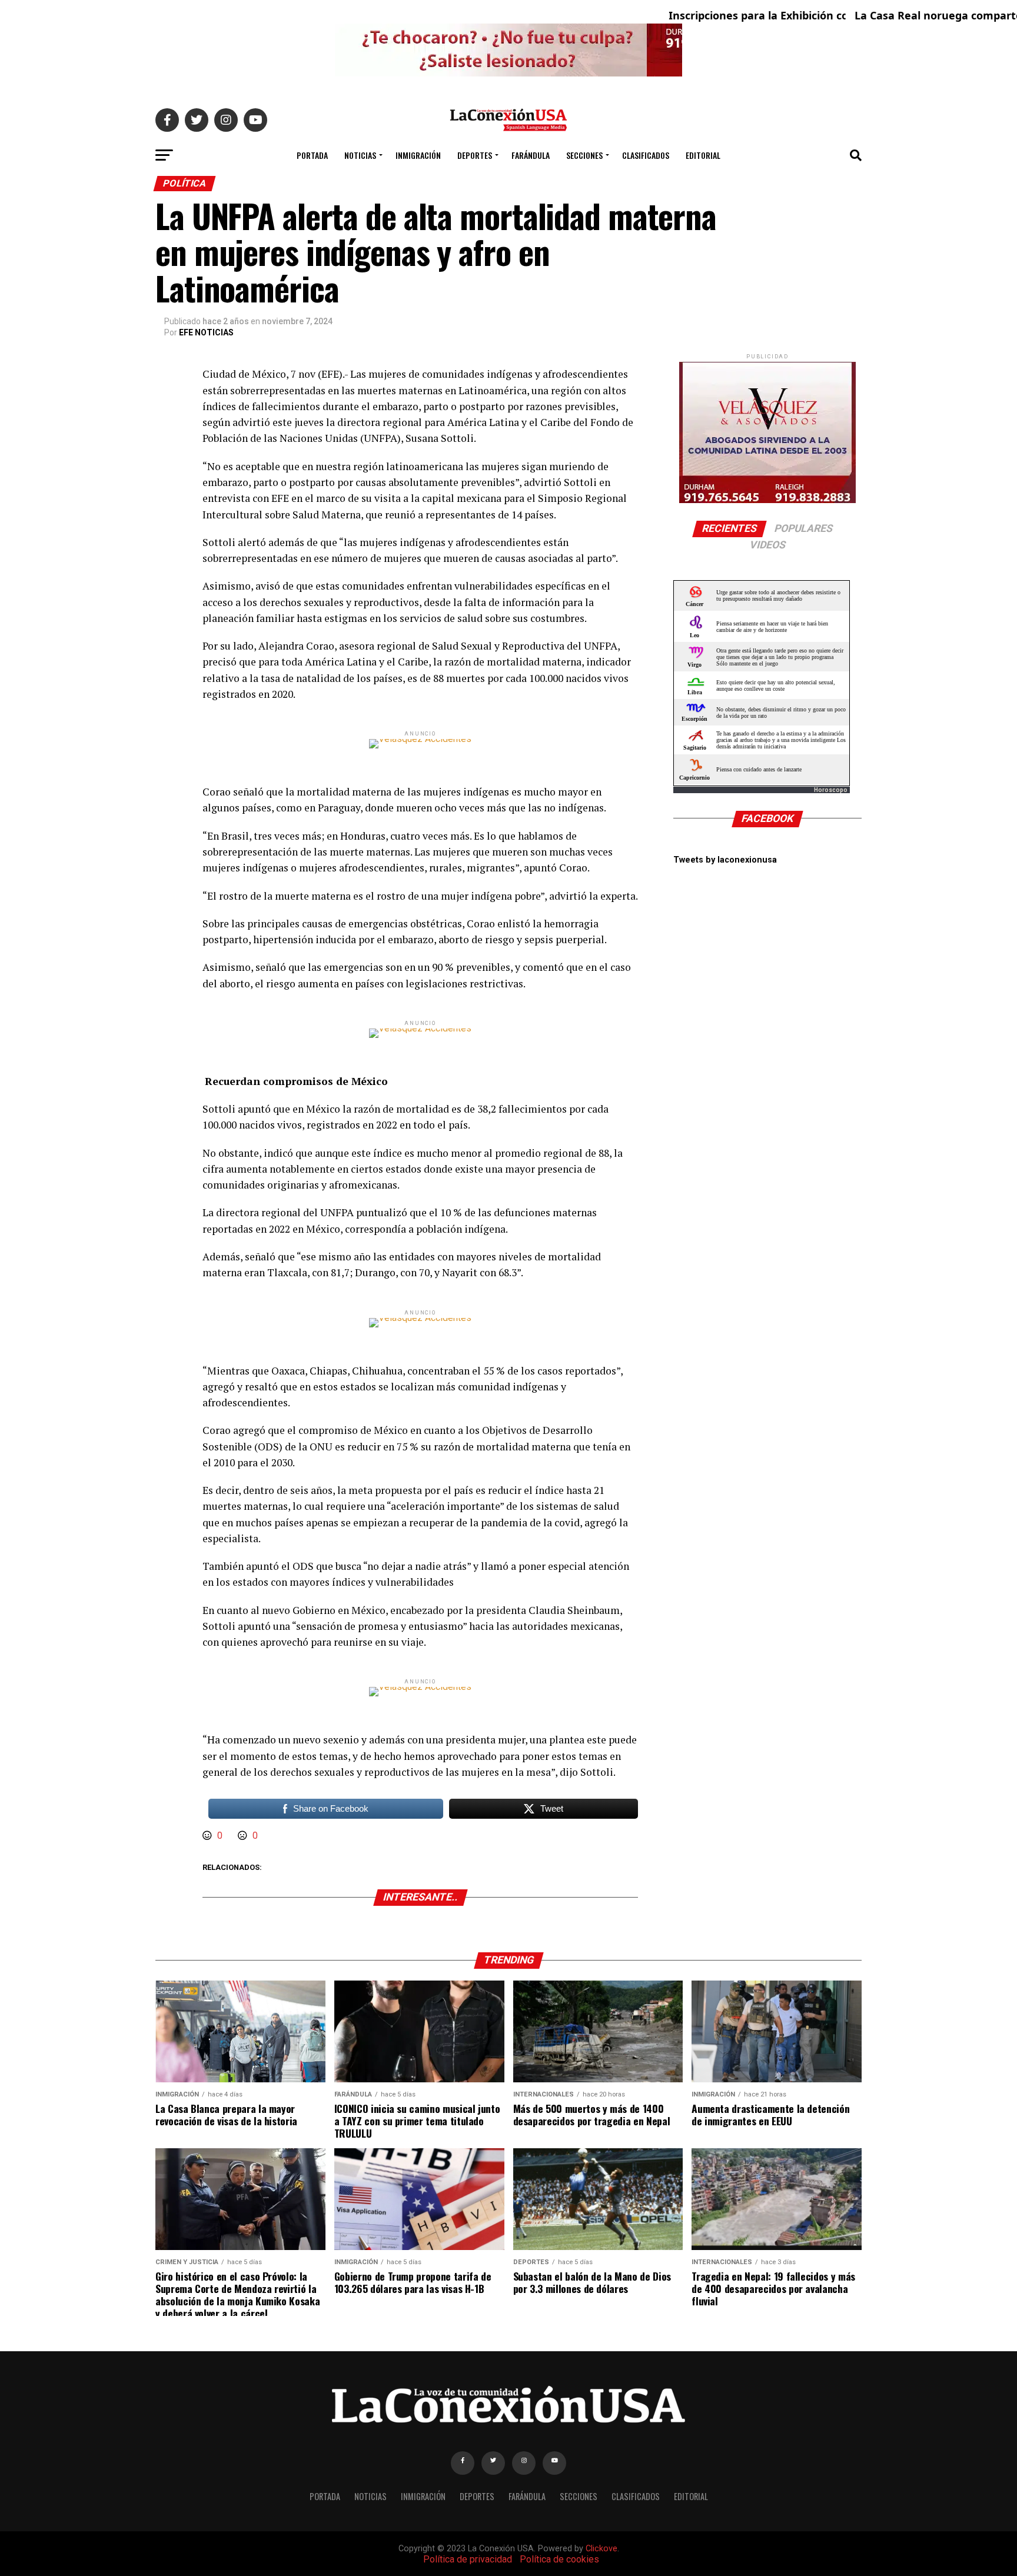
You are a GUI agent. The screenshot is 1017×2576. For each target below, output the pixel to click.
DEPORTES (475, 155)
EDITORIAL (703, 155)
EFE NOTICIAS (206, 332)
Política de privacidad (468, 2559)
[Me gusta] (208, 1836)
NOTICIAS (360, 155)
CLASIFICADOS (646, 155)
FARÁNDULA (531, 155)
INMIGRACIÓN (418, 155)
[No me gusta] (244, 1836)
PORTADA (312, 155)
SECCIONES (584, 155)
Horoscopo (831, 790)
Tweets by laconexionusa (725, 860)
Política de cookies (559, 2559)
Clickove (601, 2549)
